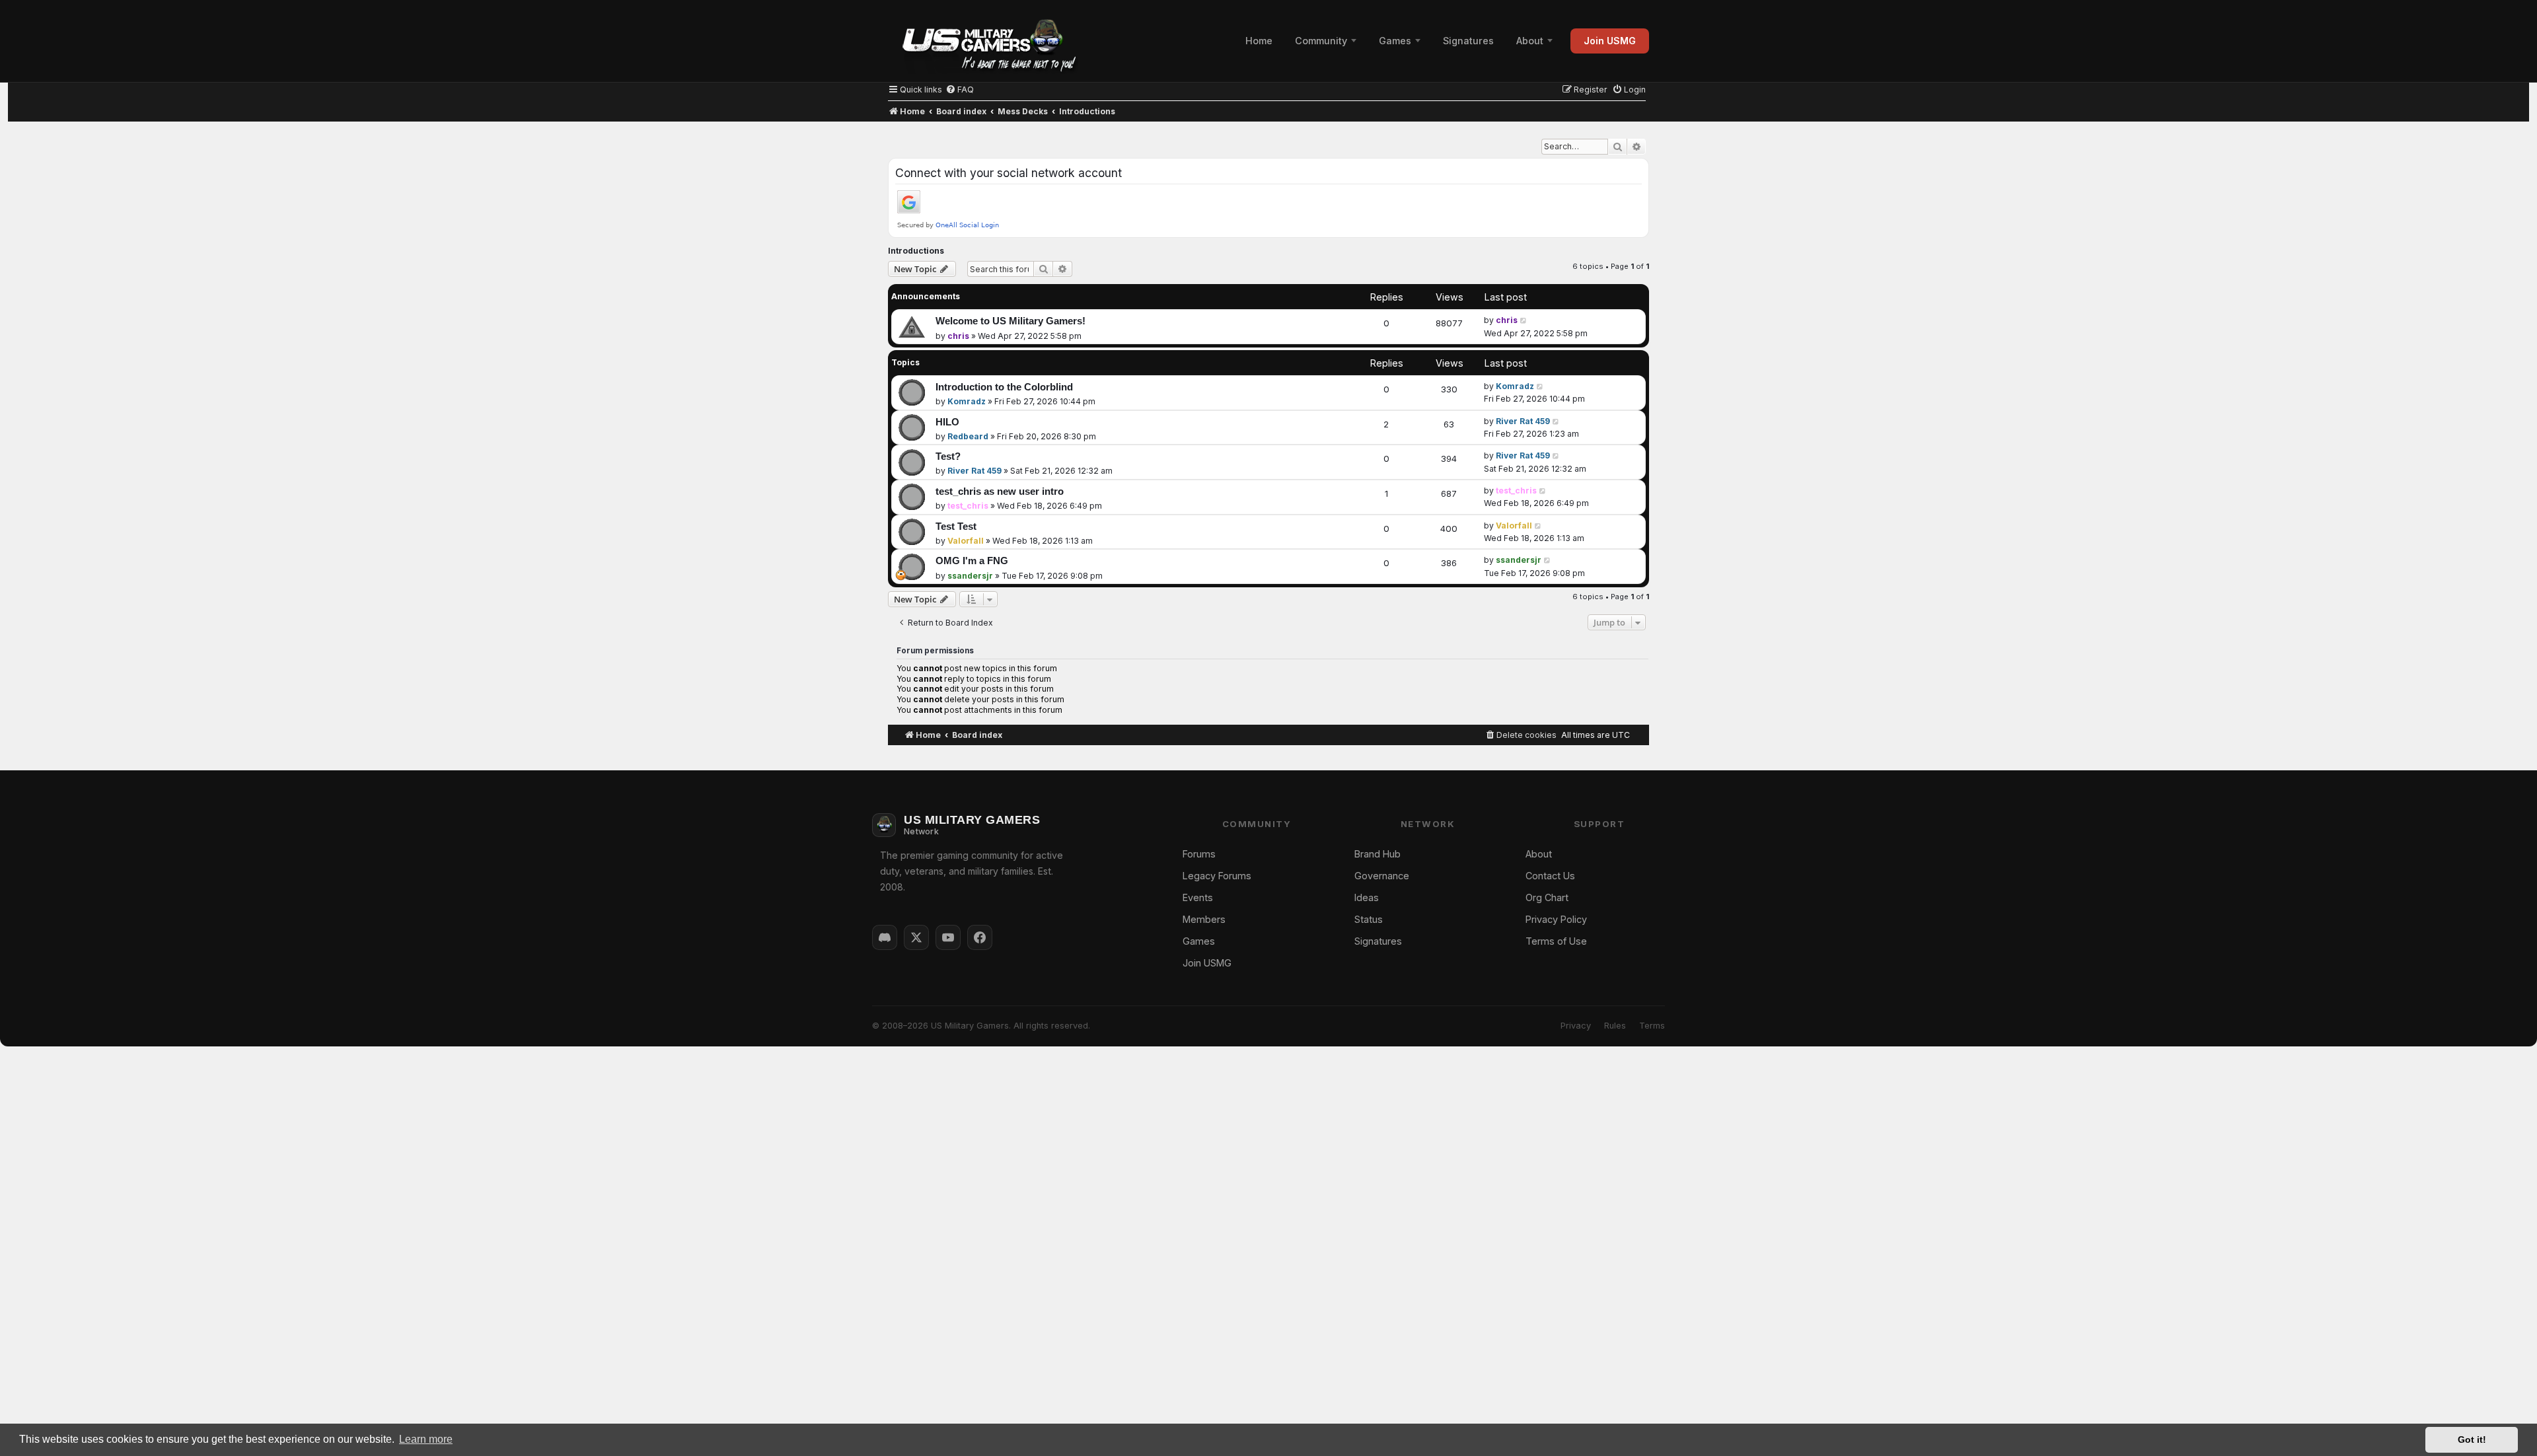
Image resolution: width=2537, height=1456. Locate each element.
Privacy (1576, 1026)
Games (1395, 41)
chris (958, 336)
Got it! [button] (2472, 1439)
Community (1321, 41)
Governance (1382, 876)
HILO (947, 422)
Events (1198, 897)
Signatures (1468, 41)
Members (1204, 919)
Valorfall (966, 541)
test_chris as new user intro (1000, 491)
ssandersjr (970, 576)
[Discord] (885, 937)
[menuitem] (960, 90)
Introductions (916, 251)
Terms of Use (1556, 941)
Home (1259, 41)
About (1530, 41)
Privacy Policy (1556, 919)
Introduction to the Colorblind (1004, 387)
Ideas (1367, 897)
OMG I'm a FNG (972, 561)
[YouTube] (948, 937)
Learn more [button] (426, 1439)
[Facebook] (980, 937)
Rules (1615, 1026)
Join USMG (1610, 41)
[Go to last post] (1524, 320)
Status (1369, 919)
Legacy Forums (1217, 876)
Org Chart (1547, 897)
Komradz (967, 401)
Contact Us (1550, 876)
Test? (948, 456)
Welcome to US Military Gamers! (1011, 321)
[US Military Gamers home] (983, 41)
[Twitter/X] (916, 937)
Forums (1199, 854)
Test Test (956, 527)
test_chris (968, 506)
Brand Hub (1378, 854)
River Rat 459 (1523, 421)
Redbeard (968, 436)
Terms (1652, 1026)
